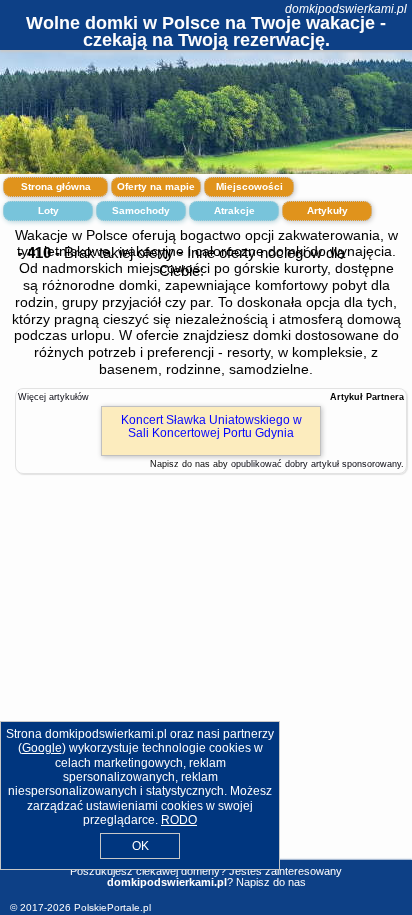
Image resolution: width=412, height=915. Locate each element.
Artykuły (327, 210)
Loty (48, 210)
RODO (179, 820)
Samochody (141, 210)
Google (42, 748)
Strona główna (56, 186)
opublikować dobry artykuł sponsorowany (316, 464)
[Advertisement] (206, 674)
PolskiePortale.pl (112, 907)
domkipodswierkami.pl (346, 9)
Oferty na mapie (156, 186)
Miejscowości (249, 186)
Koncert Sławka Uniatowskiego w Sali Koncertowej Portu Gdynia (211, 426)
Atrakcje (234, 210)
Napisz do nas (271, 882)
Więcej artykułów (53, 397)
